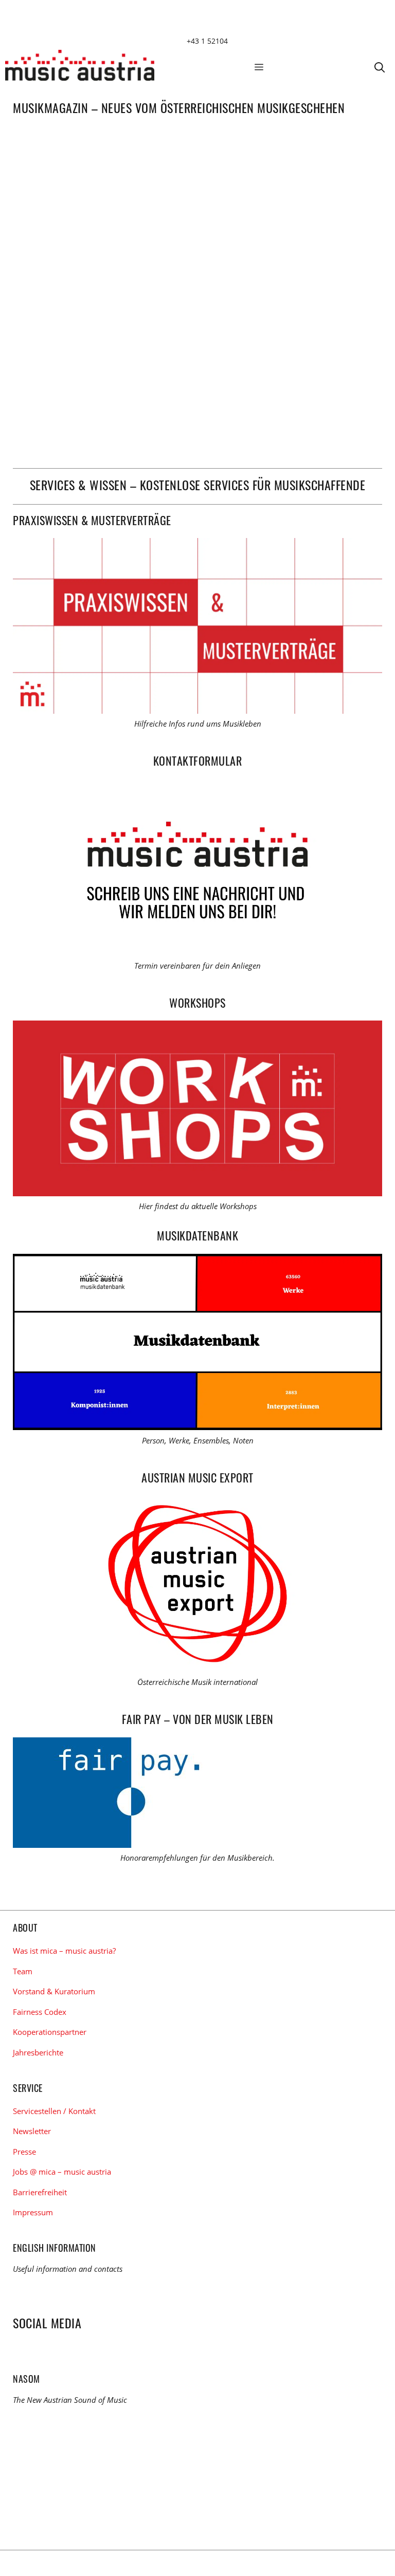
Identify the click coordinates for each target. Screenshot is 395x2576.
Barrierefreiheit (40, 2192)
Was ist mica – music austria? (64, 1951)
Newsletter (32, 2131)
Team (23, 1971)
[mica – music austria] (80, 67)
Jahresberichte (38, 2052)
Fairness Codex (40, 2012)
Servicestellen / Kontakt (54, 2111)
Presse (24, 2152)
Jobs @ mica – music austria (62, 2172)
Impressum (33, 2212)
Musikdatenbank (197, 1235)
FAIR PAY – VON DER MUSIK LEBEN (198, 1719)
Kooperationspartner (50, 2032)
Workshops (197, 1003)
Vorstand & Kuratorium (54, 1991)
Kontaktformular (198, 761)
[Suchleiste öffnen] (380, 67)
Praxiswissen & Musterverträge (92, 520)
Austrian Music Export (197, 1477)
